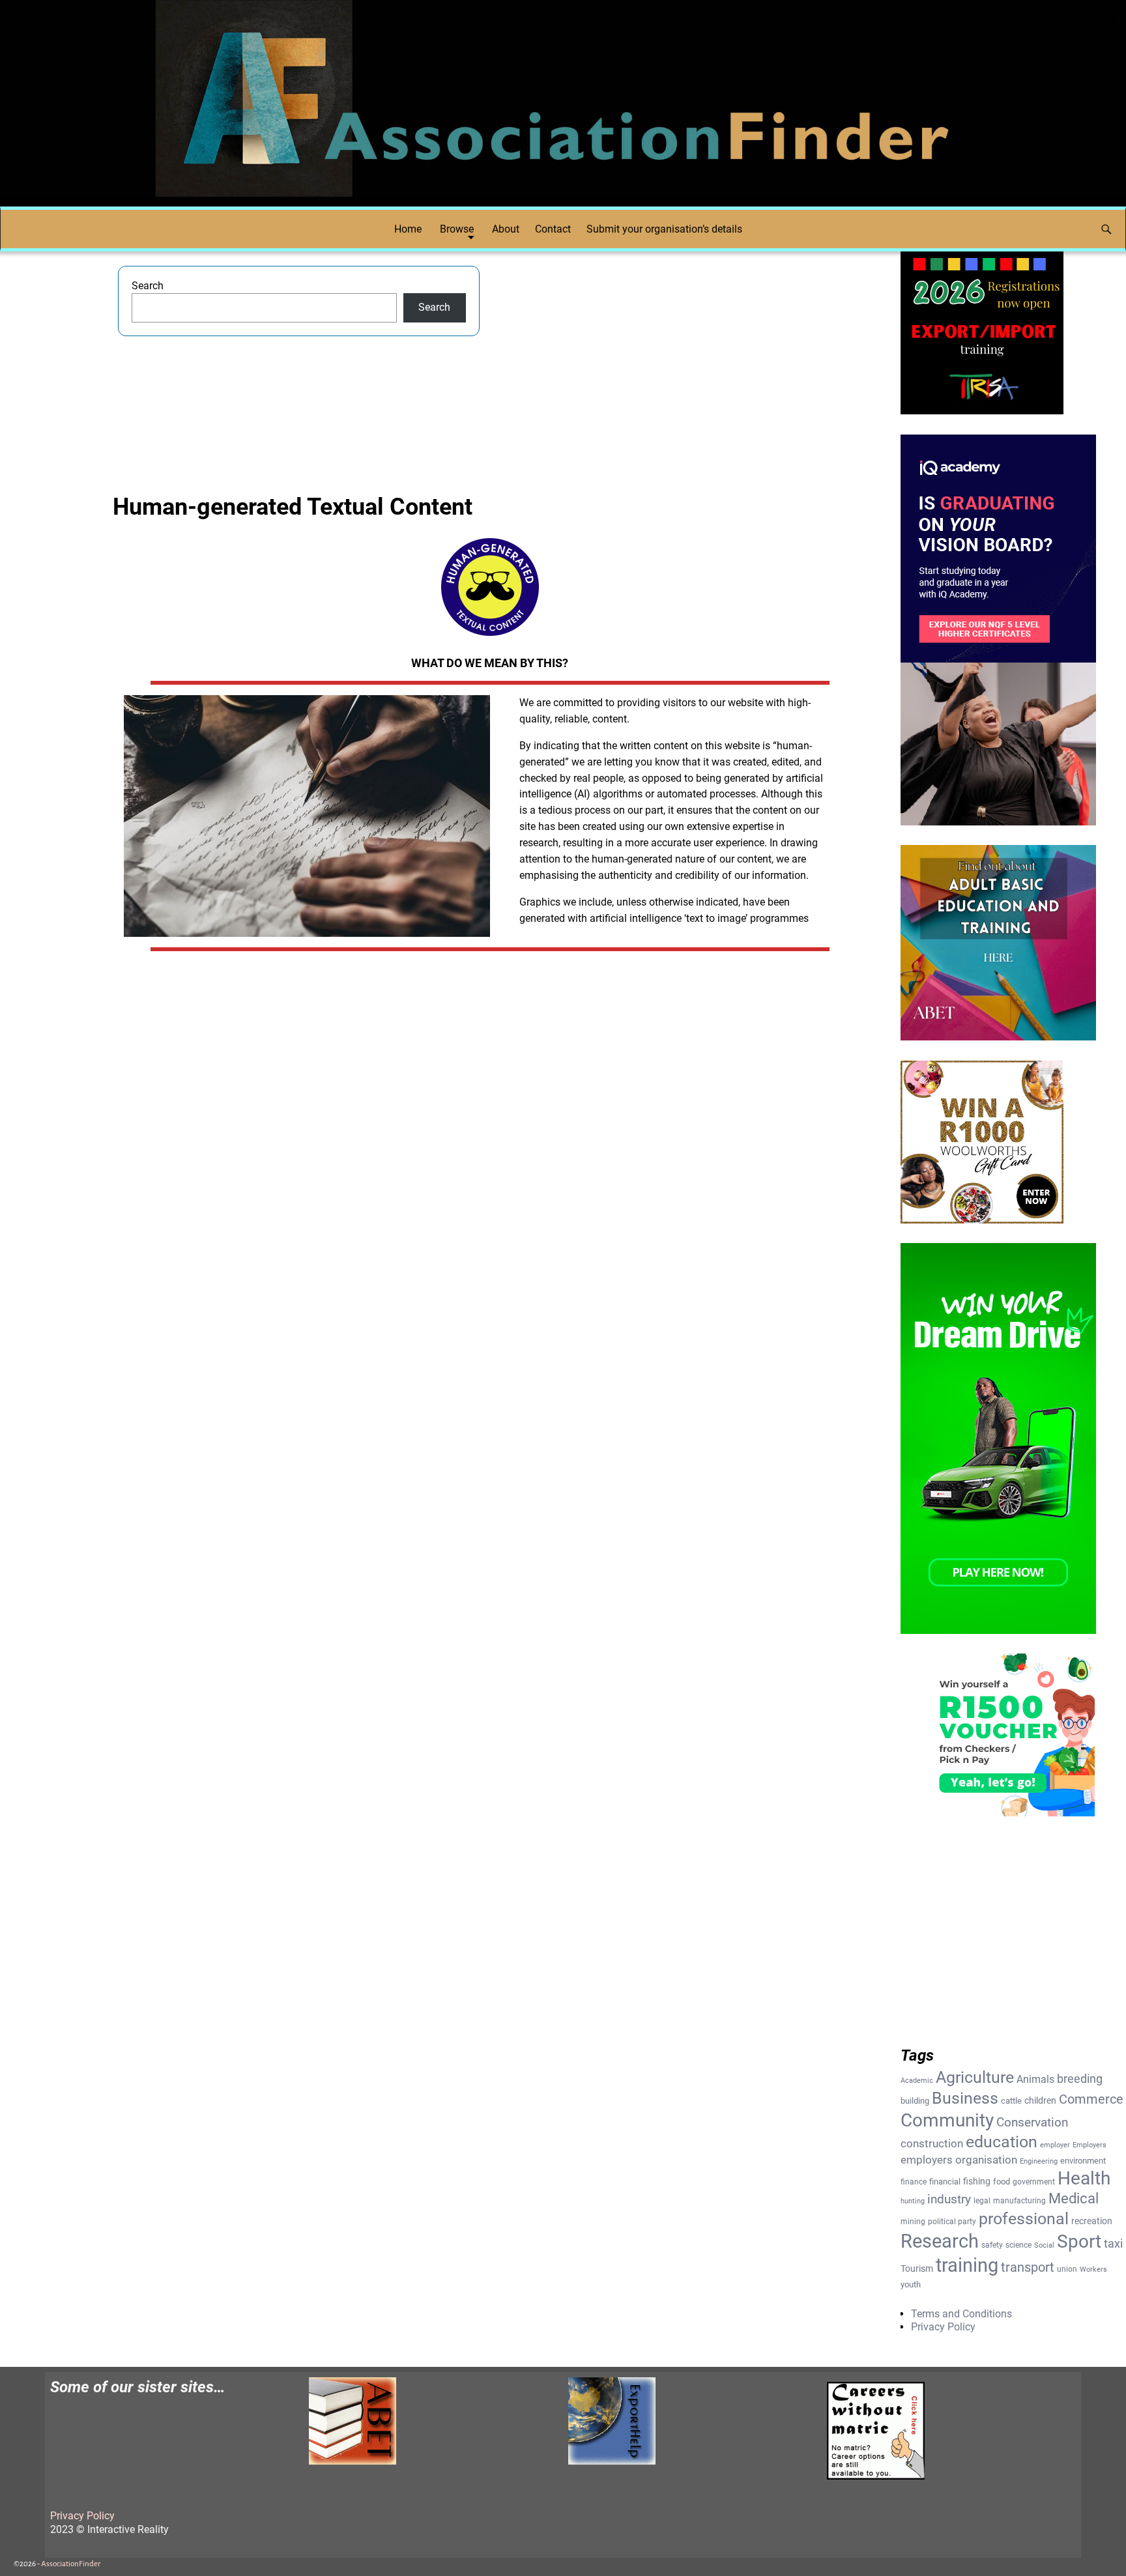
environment (1083, 2161)
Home (408, 229)
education (1002, 2142)
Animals (1035, 2079)
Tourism (917, 2268)
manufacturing (1019, 2201)
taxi (1113, 2243)
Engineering (1039, 2161)
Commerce (1091, 2099)
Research (940, 2241)
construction (932, 2143)
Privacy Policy (943, 2327)
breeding (1080, 2079)
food (1002, 2182)
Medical (1074, 2198)
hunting (913, 2201)
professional (1024, 2218)
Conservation (1032, 2123)
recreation (1092, 2221)
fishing (977, 2181)
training (967, 2265)
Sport (1079, 2241)
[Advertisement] (681, 357)
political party (952, 2222)
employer (1055, 2145)
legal (982, 2201)
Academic (917, 2081)
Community (947, 2120)
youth (911, 2284)
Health (1084, 2178)
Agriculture (975, 2077)
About (506, 229)
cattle (1011, 2101)
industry (949, 2199)
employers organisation (959, 2160)
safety (992, 2245)
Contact (553, 229)
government (1034, 2182)
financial (945, 2182)
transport (1028, 2268)
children (1040, 2100)
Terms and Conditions (961, 2314)
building (915, 2101)
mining (913, 2222)
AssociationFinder (71, 2564)
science (1018, 2245)
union (1067, 2269)
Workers (1093, 2269)
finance (914, 2182)
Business (965, 2098)
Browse (457, 229)
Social (1044, 2245)
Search (148, 286)
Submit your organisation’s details (664, 229)
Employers (1090, 2145)
